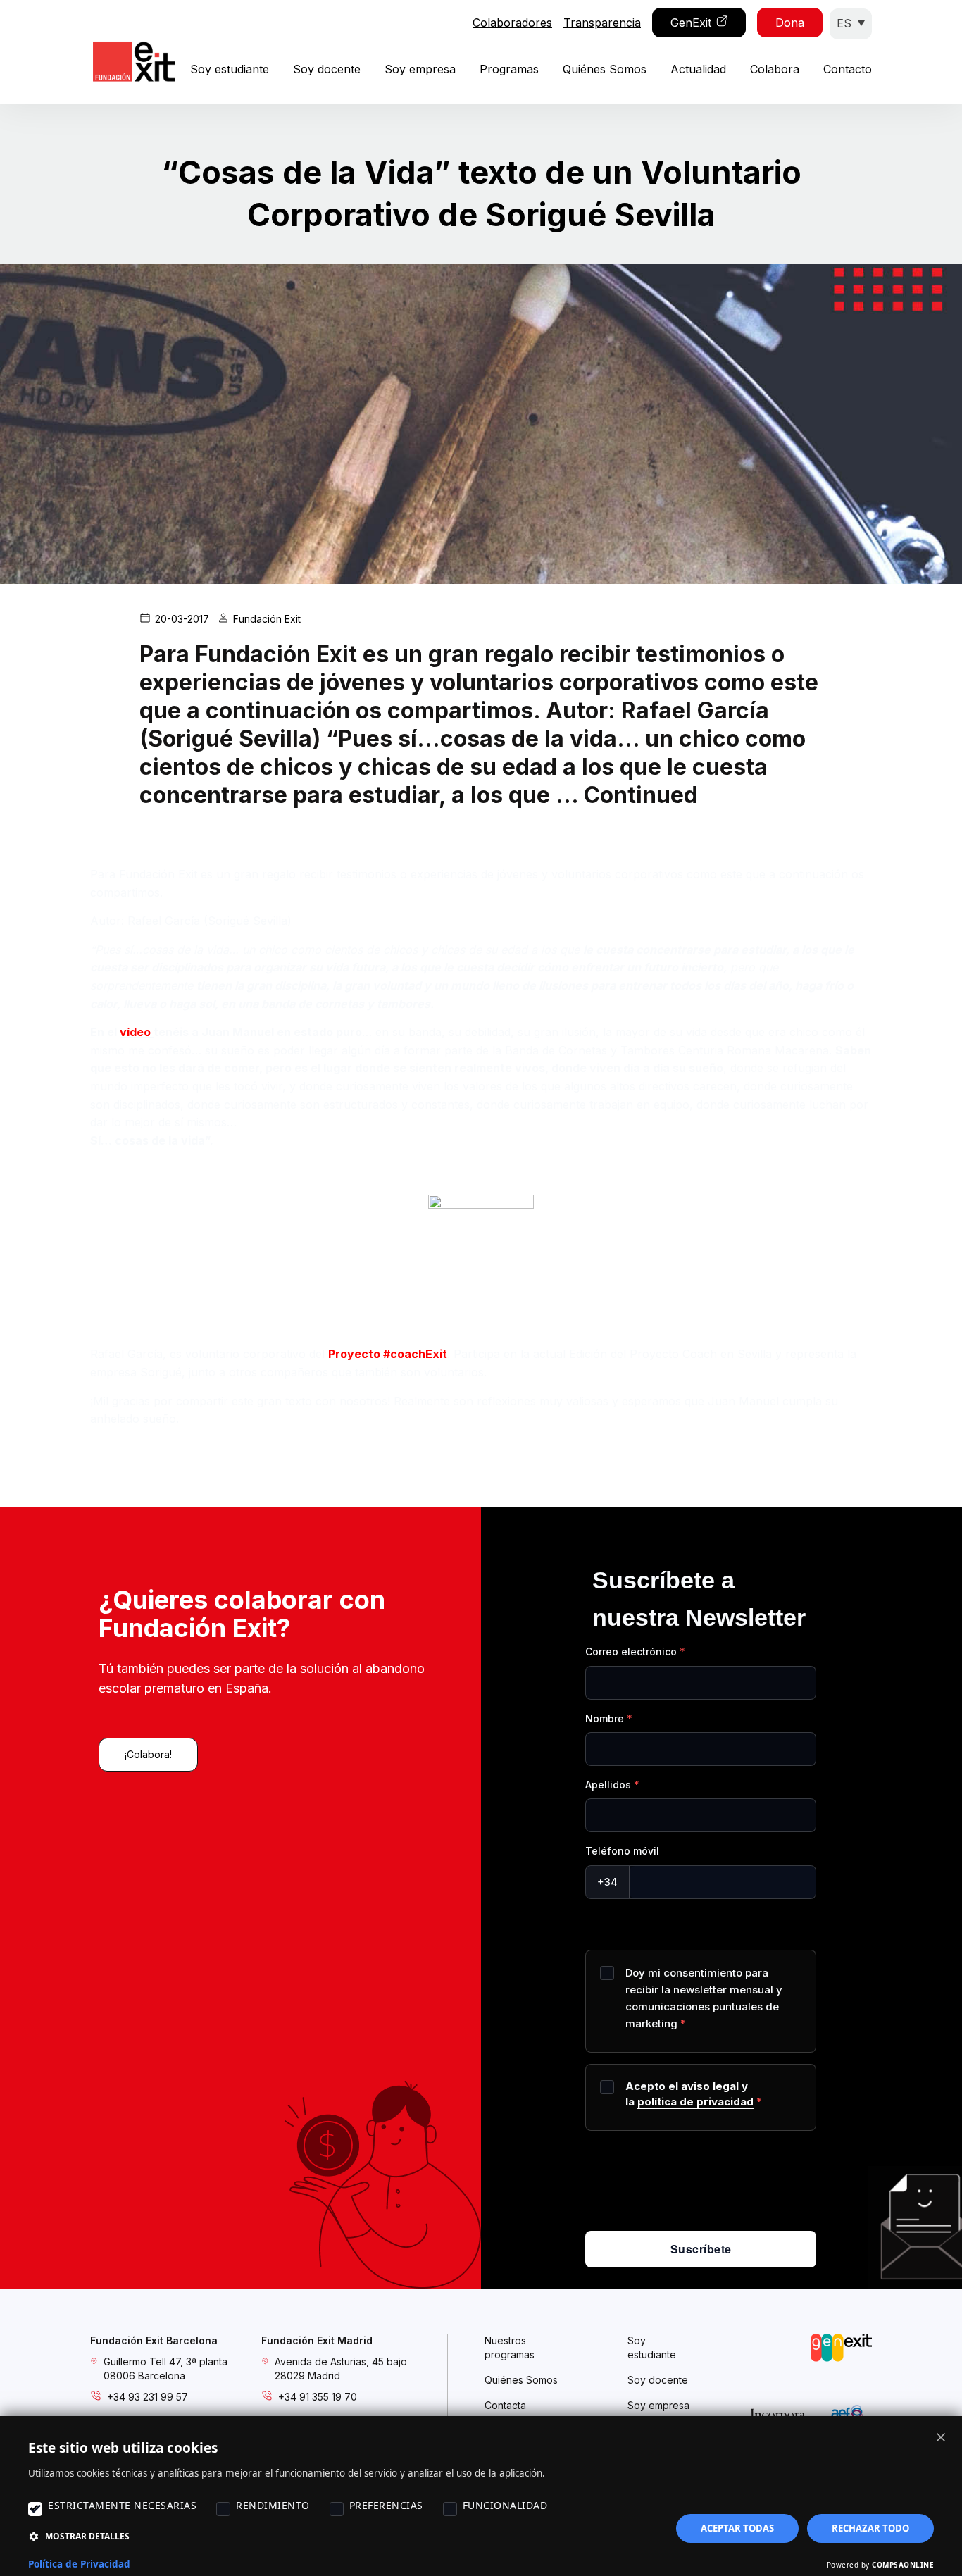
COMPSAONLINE (903, 2565)
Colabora (775, 69)
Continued (641, 795)
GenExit (691, 23)
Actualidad (698, 69)
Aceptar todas (737, 2528)
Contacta (505, 2405)
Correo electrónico (631, 1651)
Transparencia (602, 23)
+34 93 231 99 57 (148, 2397)
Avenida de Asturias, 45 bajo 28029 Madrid (341, 2369)
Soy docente (327, 69)
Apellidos (608, 1785)
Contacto (848, 69)
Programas (509, 69)
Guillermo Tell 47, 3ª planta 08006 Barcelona (165, 2369)
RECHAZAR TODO (870, 2528)
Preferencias (386, 2505)
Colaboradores (512, 23)
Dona (790, 23)
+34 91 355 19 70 (318, 2397)
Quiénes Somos (605, 69)
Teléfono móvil (622, 1851)
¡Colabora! (148, 1754)
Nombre (605, 1718)
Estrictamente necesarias (122, 2505)
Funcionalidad (505, 2505)
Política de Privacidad (79, 2564)
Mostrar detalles (87, 2536)
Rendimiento (273, 2505)
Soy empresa (420, 69)
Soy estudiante (230, 69)
